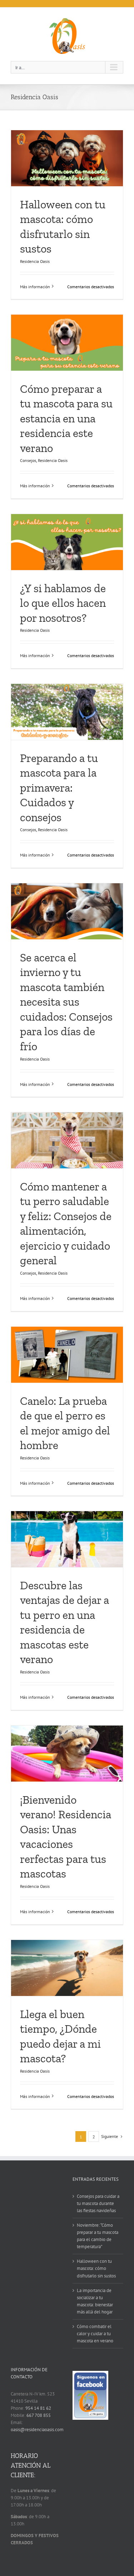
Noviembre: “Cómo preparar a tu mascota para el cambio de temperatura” (98, 2236)
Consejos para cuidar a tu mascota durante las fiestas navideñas (98, 2203)
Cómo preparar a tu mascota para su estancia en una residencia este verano (66, 418)
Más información (35, 287)
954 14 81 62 (38, 2408)
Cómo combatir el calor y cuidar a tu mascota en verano (95, 2334)
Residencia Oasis (35, 261)
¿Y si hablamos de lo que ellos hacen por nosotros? (63, 603)
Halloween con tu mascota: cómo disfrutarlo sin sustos (96, 2268)
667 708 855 (39, 2415)
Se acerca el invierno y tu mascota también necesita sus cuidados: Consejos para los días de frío (66, 1002)
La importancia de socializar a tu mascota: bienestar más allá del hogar (95, 2301)
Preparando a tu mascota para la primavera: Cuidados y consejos (59, 788)
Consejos (28, 460)
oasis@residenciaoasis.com (37, 2430)
